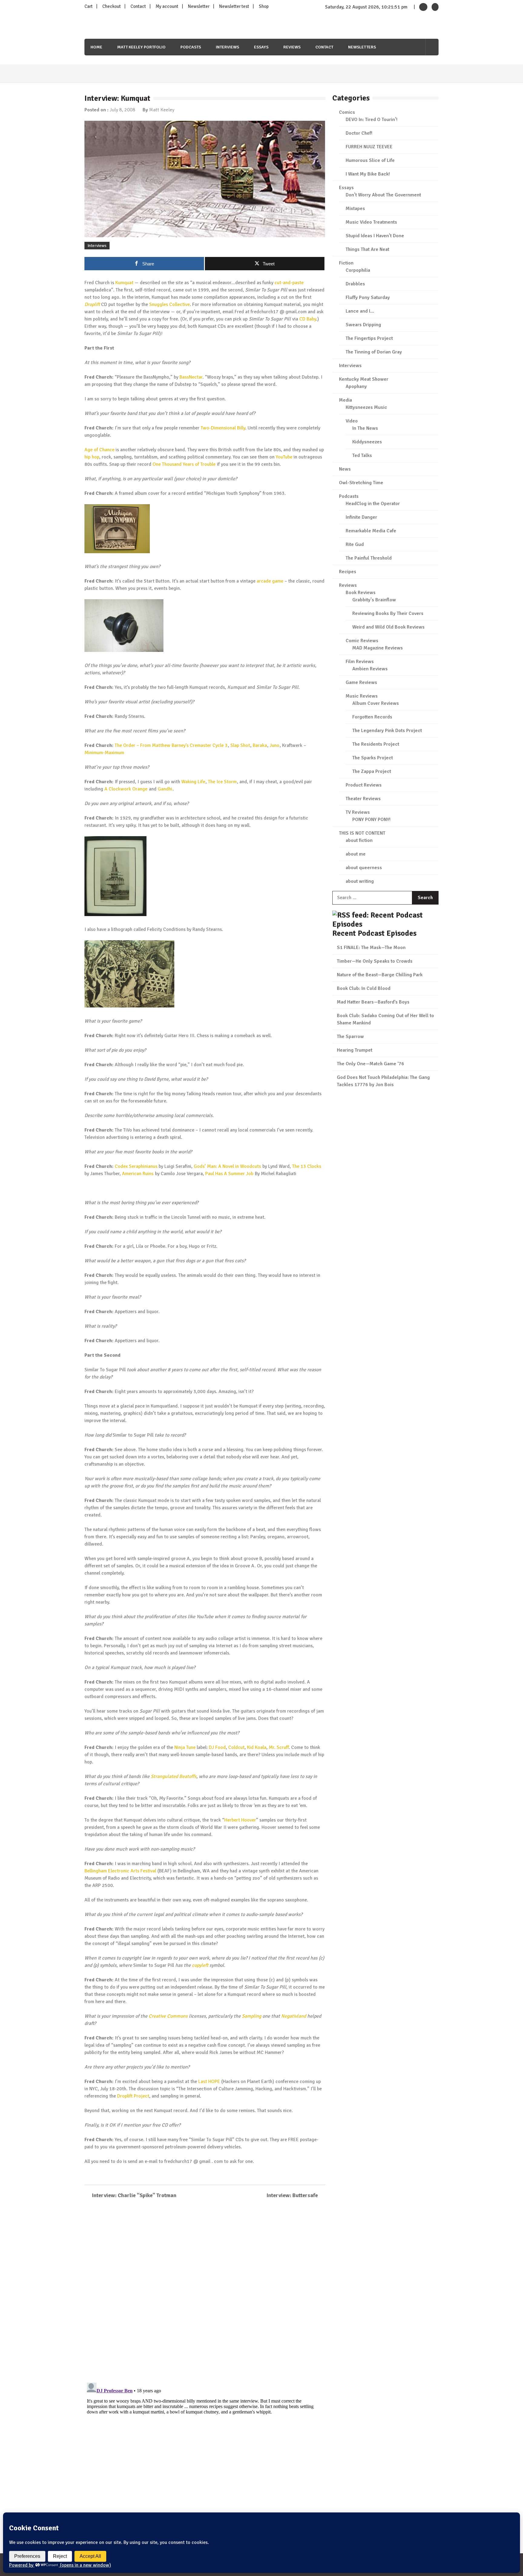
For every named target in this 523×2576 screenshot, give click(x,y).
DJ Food (217, 1747)
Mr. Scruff (279, 1747)
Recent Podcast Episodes (374, 933)
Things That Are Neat (367, 249)
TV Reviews (358, 812)
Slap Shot (240, 745)
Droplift (92, 304)
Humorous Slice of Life (370, 160)
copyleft (200, 1965)
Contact (138, 6)
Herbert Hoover (240, 1820)
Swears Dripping (363, 325)
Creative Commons (168, 2016)
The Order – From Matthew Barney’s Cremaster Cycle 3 (171, 745)
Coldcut (236, 1747)
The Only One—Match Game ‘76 (370, 1064)
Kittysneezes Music (366, 407)
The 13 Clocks (307, 1166)
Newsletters (362, 47)
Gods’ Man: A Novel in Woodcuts (227, 1166)
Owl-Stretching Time (361, 483)
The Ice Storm (222, 782)
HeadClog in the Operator (373, 504)
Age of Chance (99, 450)
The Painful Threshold (369, 558)
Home (96, 47)
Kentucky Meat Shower (364, 379)
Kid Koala (257, 1747)
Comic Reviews (362, 641)
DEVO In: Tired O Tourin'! (372, 120)
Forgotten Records (372, 717)
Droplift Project (133, 2096)
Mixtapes (355, 209)
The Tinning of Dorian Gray (374, 352)
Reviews (292, 47)
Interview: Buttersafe (292, 2195)
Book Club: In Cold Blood (364, 988)
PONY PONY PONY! (371, 820)
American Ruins (138, 1174)
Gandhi (165, 789)
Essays (261, 47)
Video (352, 421)
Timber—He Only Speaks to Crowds (375, 961)
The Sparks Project (373, 758)
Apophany (356, 386)
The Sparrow (350, 1037)
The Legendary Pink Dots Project (387, 731)
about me (356, 854)
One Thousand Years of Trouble (184, 464)
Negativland (294, 2016)
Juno (275, 745)
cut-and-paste (289, 283)
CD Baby (308, 319)
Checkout (112, 6)
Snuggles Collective (169, 304)
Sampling (252, 2016)
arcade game (270, 581)
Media (345, 400)
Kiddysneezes (367, 442)
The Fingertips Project (369, 338)
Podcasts (191, 47)
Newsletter (199, 6)
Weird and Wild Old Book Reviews (388, 627)
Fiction (346, 263)
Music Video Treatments (371, 222)
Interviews (227, 47)
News (345, 469)
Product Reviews (364, 785)
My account (167, 6)
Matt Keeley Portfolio (141, 47)
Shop (264, 6)
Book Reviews (361, 593)
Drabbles (355, 284)
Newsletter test (234, 6)
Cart (89, 6)
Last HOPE (209, 2081)
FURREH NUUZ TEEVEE (369, 147)
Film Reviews (360, 662)
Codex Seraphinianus (136, 1166)
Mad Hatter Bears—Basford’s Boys (373, 1002)
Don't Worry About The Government (383, 195)
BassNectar (191, 377)
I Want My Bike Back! (368, 174)
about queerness (364, 868)
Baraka (260, 745)
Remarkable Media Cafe (371, 531)
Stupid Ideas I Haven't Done (375, 236)
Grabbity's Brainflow (374, 600)
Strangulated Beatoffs (174, 1776)
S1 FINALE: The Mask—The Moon (371, 948)
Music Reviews (362, 696)
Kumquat (124, 283)
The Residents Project (376, 744)
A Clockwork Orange (126, 789)
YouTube (284, 457)
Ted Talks (362, 455)
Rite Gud (355, 544)
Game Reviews (361, 682)
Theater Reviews (363, 799)
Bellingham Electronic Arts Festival (120, 1871)
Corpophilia (358, 270)
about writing (360, 881)
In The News (365, 428)
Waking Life (193, 782)
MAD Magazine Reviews (378, 648)
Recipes (348, 572)
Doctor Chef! (359, 133)
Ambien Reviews (370, 669)
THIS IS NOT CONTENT (362, 833)
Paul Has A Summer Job (229, 1174)
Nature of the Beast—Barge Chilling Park (380, 975)
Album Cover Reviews (376, 703)
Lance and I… (360, 311)
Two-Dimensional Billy (223, 428)
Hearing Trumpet (355, 1050)
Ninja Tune (185, 1747)
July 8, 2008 (122, 110)
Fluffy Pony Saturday (368, 297)
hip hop (92, 457)
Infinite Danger (361, 517)
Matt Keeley (162, 110)
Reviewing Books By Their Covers (388, 613)
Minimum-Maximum (104, 753)
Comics (347, 112)
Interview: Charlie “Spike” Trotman (134, 2195)
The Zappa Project (372, 771)
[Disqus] (205, 2292)
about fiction (359, 840)
